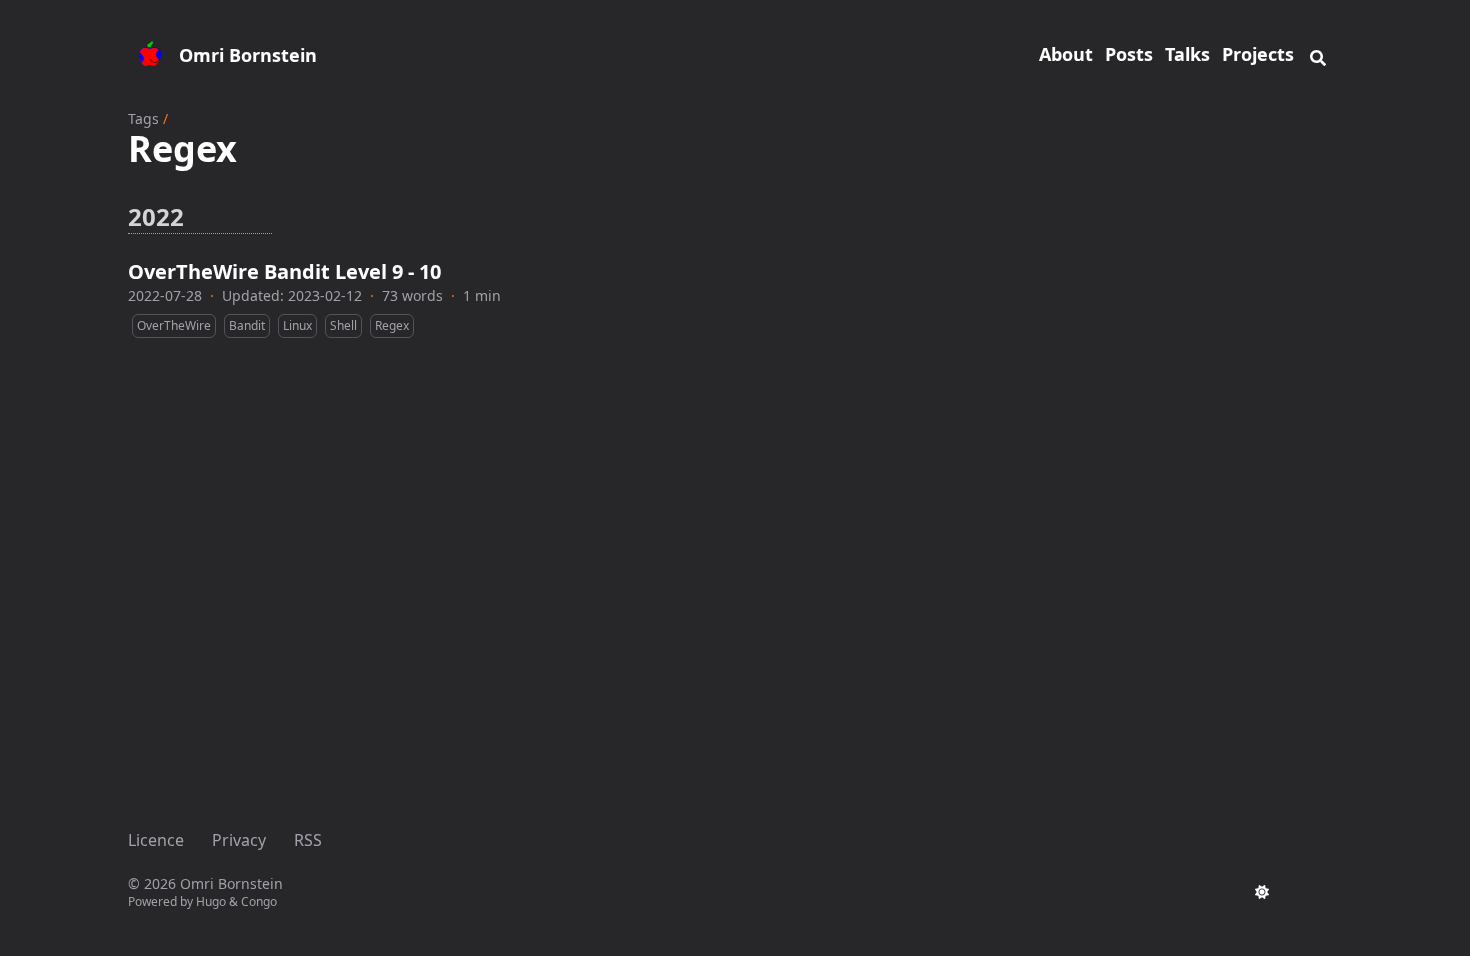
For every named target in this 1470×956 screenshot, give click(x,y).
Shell (343, 325)
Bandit (247, 325)
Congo (259, 901)
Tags (143, 118)
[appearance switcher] (1262, 892)
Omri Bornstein (248, 55)
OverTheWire (174, 325)
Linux (297, 325)
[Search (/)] (1318, 55)
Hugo (211, 901)
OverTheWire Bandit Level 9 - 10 (284, 271)
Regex (392, 325)
